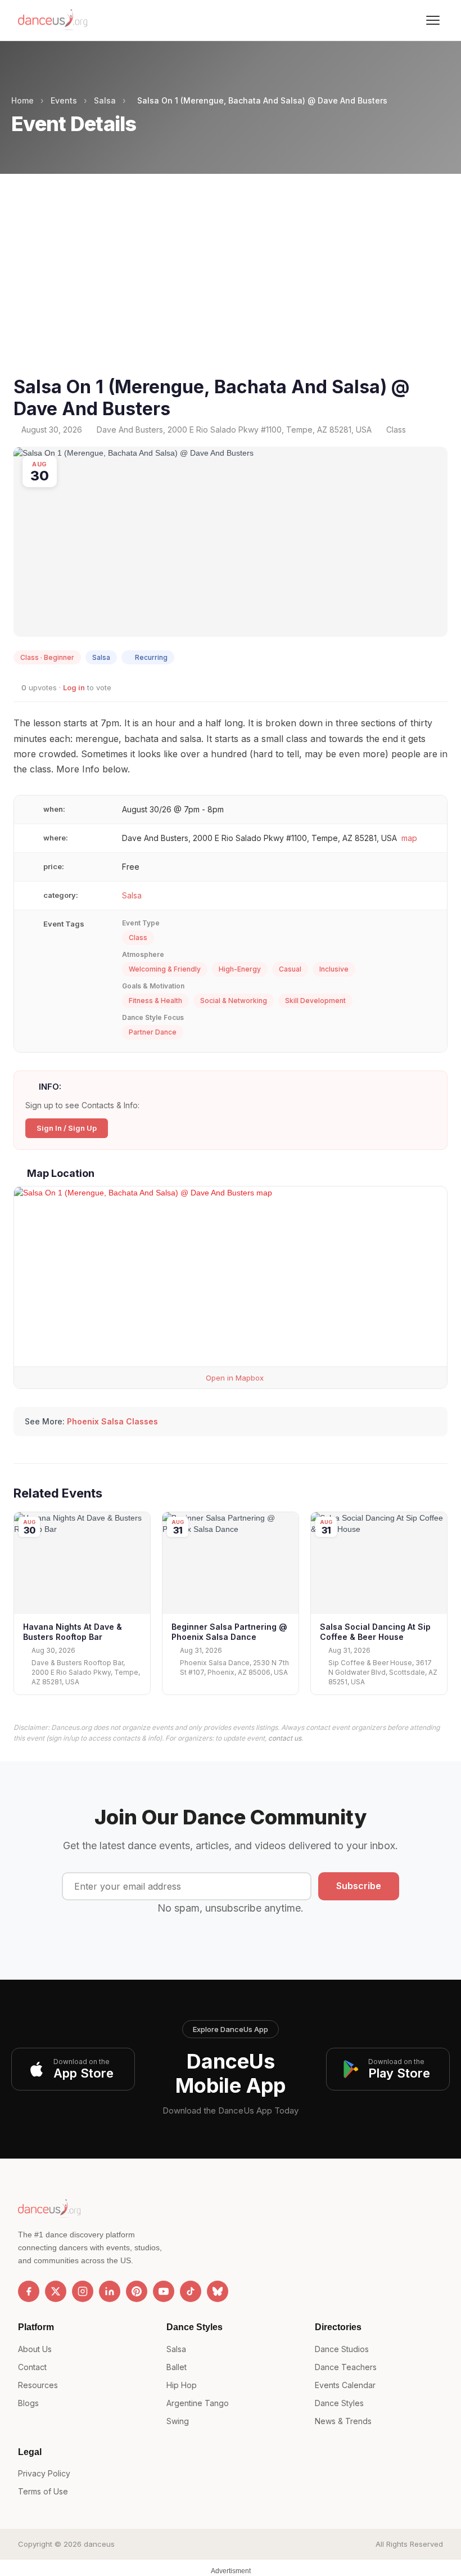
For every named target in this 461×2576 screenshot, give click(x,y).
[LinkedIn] (110, 2291)
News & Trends (343, 2421)
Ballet (177, 2367)
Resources (38, 2385)
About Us (35, 2349)
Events (64, 100)
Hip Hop (182, 2385)
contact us (285, 1738)
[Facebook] (29, 2291)
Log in (74, 687)
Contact (32, 2367)
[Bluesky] (218, 2291)
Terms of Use (43, 2491)
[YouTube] (164, 2291)
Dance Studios (342, 2349)
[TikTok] (191, 2291)
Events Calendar (345, 2385)
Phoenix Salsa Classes (112, 1421)
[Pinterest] (137, 2291)
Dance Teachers (346, 2367)
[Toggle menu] (433, 20)
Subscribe (359, 1886)
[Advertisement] (231, 289)
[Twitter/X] (56, 2291)
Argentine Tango (198, 2403)
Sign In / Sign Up (67, 1128)
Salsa (105, 100)
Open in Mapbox (234, 1378)
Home (22, 100)
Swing (178, 2421)
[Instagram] (83, 2291)
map (409, 838)
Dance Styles (339, 2403)
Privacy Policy (44, 2473)
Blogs (28, 2403)
